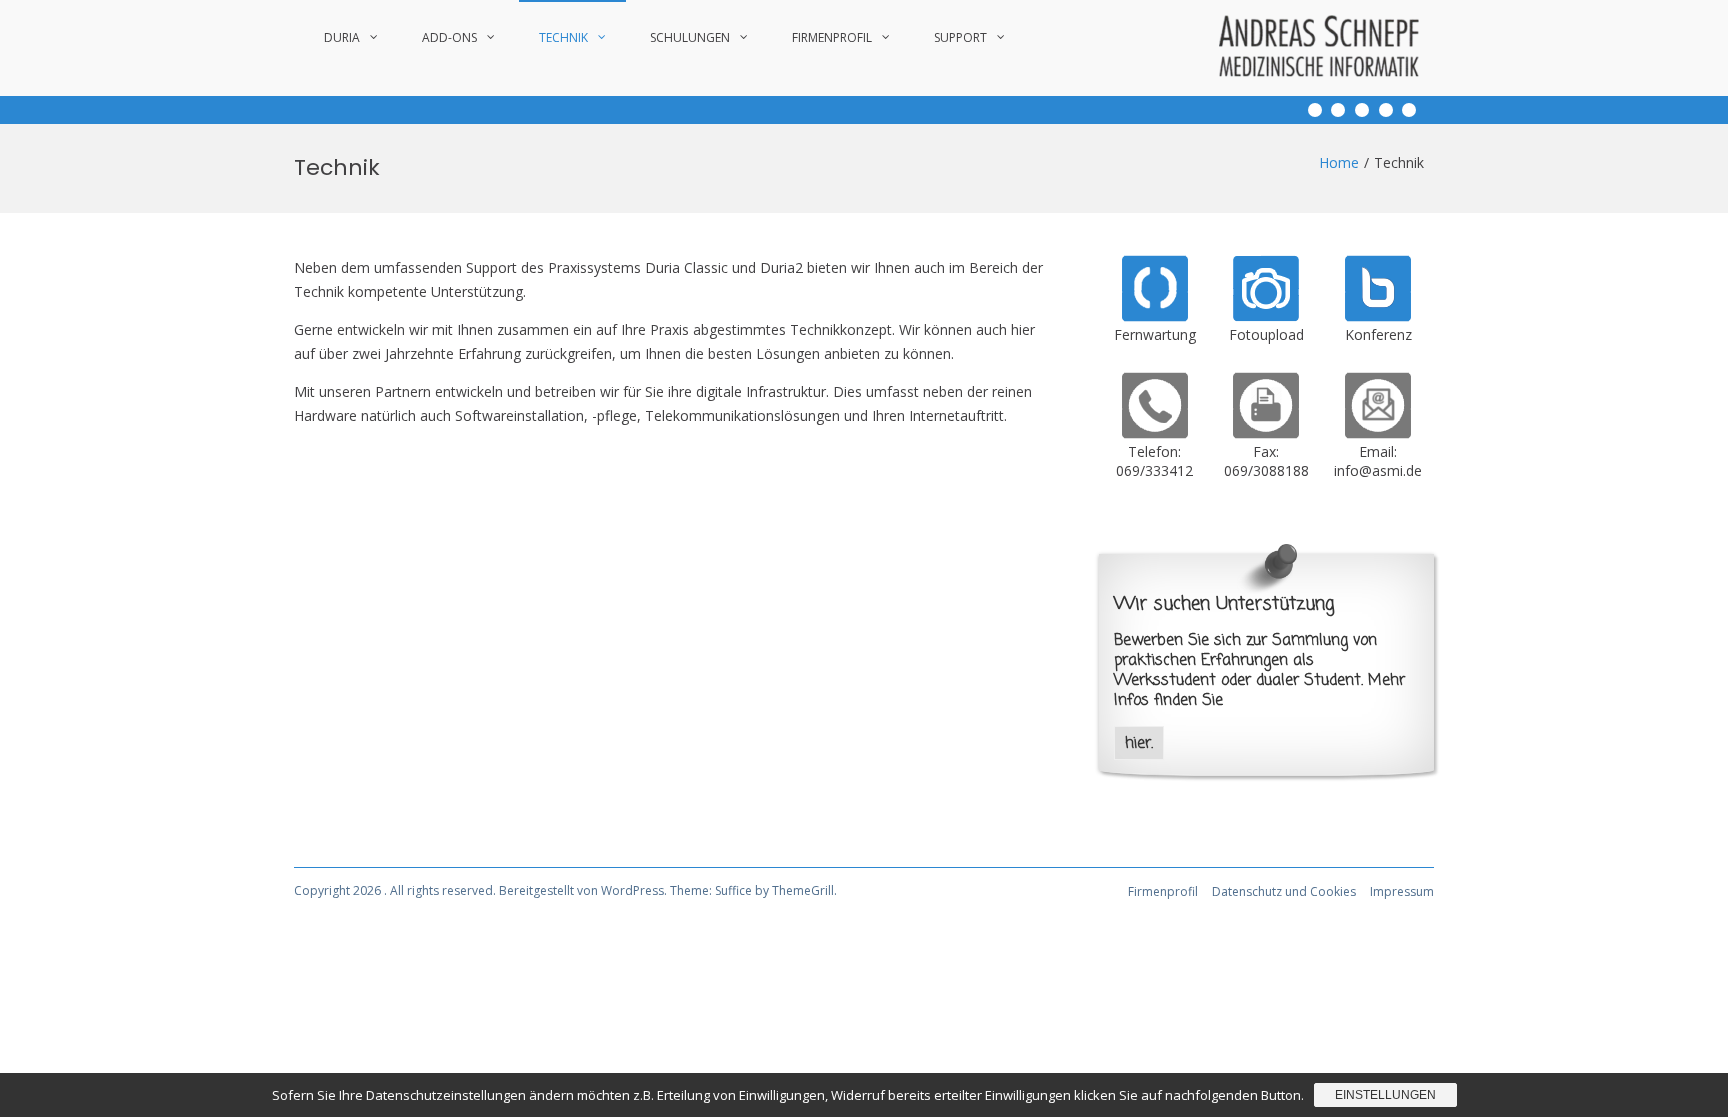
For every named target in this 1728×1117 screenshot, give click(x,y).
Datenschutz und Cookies (1284, 891)
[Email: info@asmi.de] (1378, 433)
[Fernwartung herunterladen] (1155, 316)
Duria (342, 37)
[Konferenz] (1378, 316)
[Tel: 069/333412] (1155, 433)
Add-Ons (449, 37)
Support (960, 37)
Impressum (1402, 891)
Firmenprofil (832, 37)
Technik (563, 37)
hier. (1139, 743)
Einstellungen (1385, 1095)
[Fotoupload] (1266, 316)
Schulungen (690, 37)
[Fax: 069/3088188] (1266, 433)
